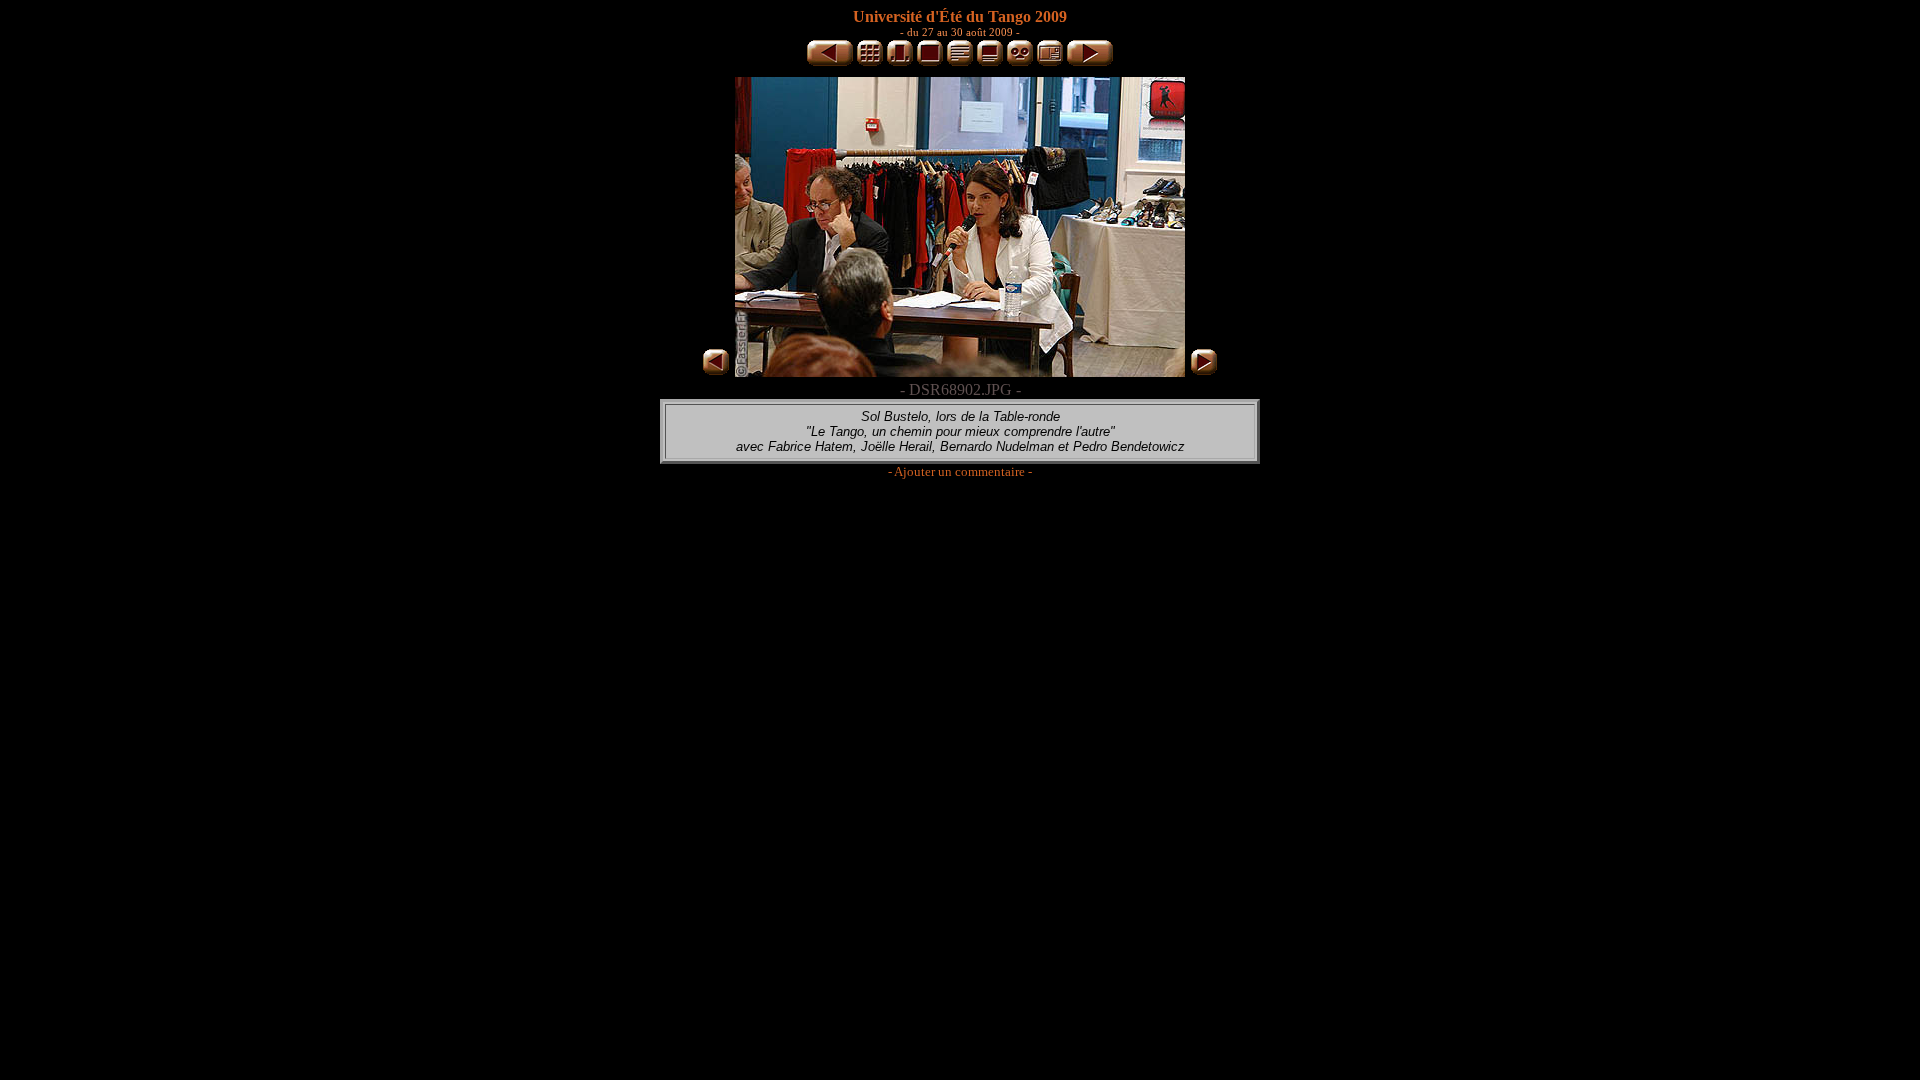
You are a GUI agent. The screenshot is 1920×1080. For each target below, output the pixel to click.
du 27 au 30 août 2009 (960, 32)
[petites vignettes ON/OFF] (900, 62)
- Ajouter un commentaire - (960, 471)
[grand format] (930, 62)
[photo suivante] (1090, 62)
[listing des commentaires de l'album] (960, 62)
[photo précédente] (830, 62)
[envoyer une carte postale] (1050, 62)
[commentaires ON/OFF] (990, 62)
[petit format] (870, 62)
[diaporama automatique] (1020, 62)
